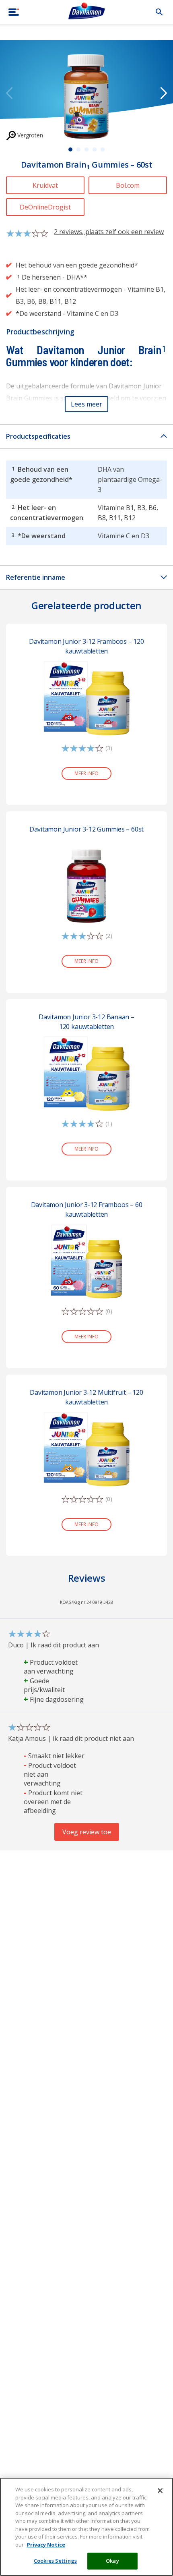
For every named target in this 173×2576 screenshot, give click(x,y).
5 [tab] (103, 149)
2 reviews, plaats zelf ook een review (109, 232)
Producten (41, 32)
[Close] (160, 2491)
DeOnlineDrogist (45, 207)
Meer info (86, 773)
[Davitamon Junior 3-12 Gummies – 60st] (86, 885)
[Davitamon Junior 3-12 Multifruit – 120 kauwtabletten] (86, 1448)
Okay (112, 2561)
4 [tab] (95, 149)
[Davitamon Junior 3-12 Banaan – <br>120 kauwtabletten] (86, 1073)
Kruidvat (45, 185)
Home (15, 32)
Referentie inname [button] (36, 577)
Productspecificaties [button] (38, 436)
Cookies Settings (55, 2561)
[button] (86, 404)
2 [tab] (78, 149)
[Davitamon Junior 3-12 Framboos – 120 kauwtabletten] (86, 697)
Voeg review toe (87, 1832)
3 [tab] (86, 149)
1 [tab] (70, 149)
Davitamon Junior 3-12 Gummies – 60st (87, 829)
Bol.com (128, 185)
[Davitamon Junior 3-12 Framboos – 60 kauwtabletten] (86, 1261)
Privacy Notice (46, 2545)
